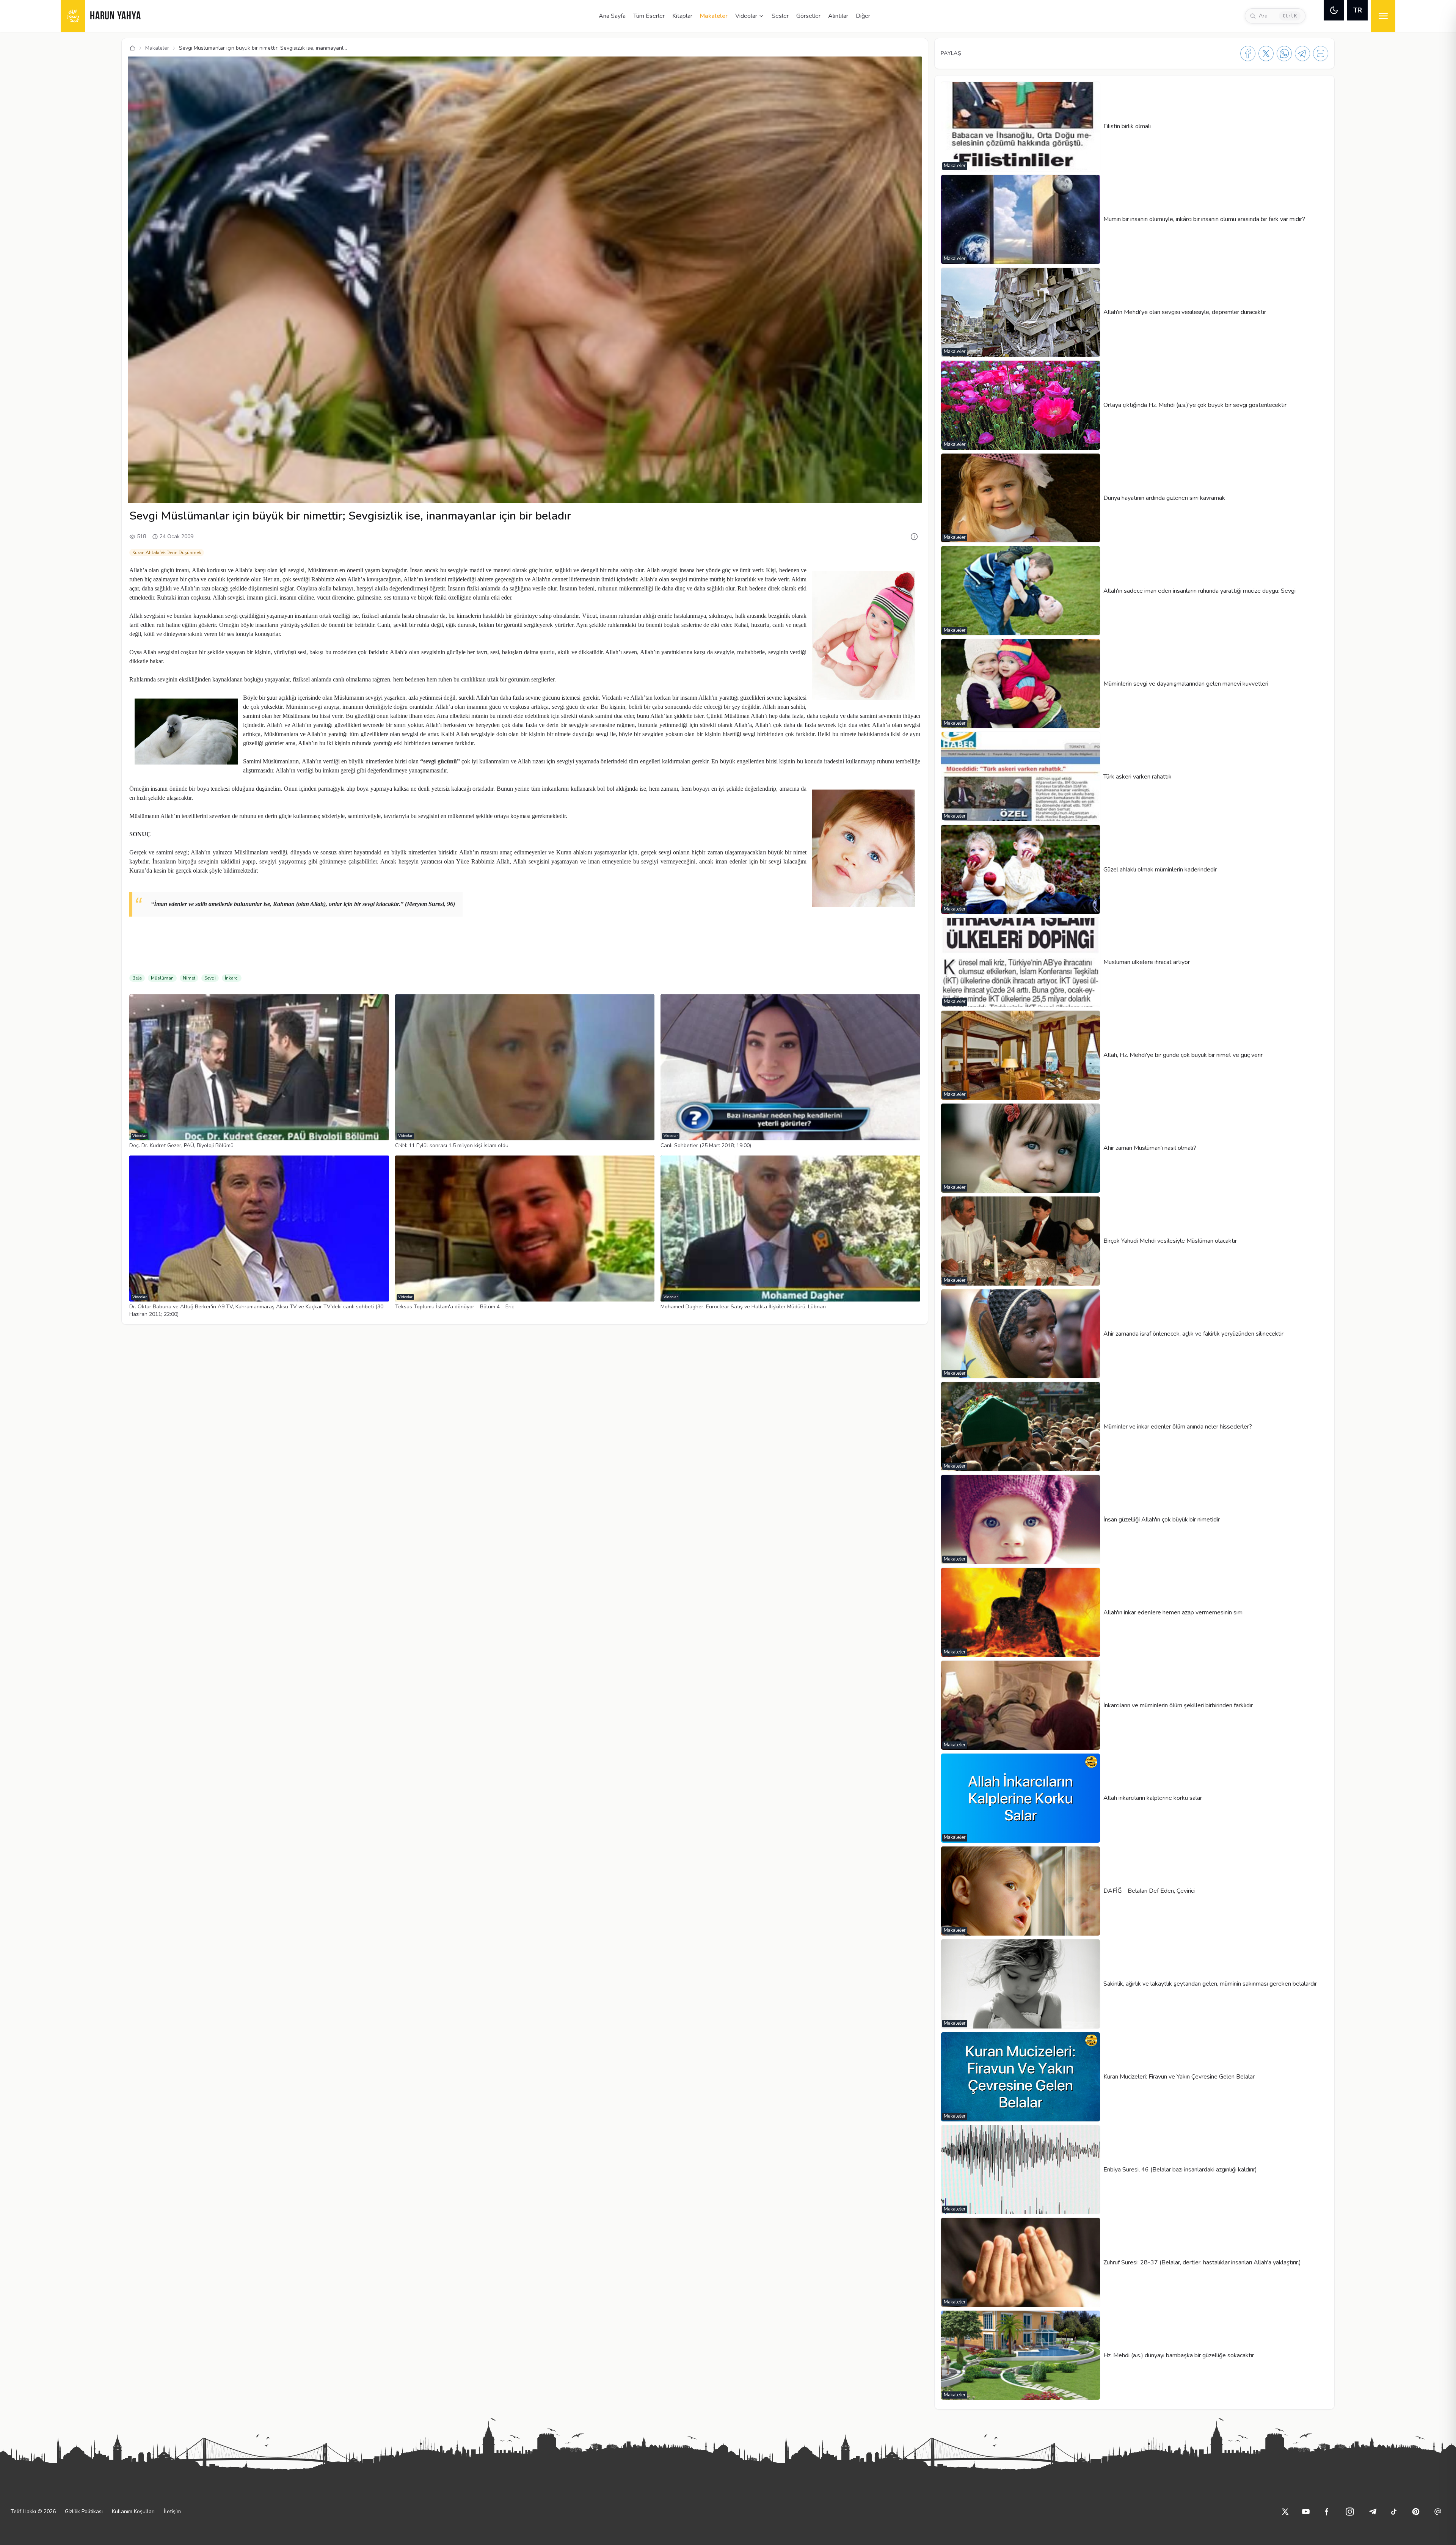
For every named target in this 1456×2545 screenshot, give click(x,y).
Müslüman (162, 978)
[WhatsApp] (1284, 53)
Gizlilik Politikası (84, 2511)
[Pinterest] (1416, 2512)
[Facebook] (1248, 53)
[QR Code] (1321, 53)
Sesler (780, 16)
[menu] (1383, 16)
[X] (1266, 53)
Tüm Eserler (649, 16)
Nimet (189, 978)
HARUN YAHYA (115, 16)
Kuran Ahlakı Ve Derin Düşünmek (167, 553)
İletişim (172, 2511)
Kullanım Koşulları (133, 2511)
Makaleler (714, 16)
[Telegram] (1302, 53)
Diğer (863, 16)
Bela (137, 978)
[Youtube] (1306, 2512)
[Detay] (914, 537)
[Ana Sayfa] (132, 48)
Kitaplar (682, 16)
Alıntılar (838, 16)
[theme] (1334, 10)
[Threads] (1438, 2512)
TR (1358, 10)
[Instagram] (1350, 2512)
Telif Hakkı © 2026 (33, 2511)
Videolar (746, 16)
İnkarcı (232, 978)
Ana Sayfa (612, 16)
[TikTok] (1394, 2512)
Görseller (808, 16)
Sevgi (210, 978)
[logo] (73, 16)
